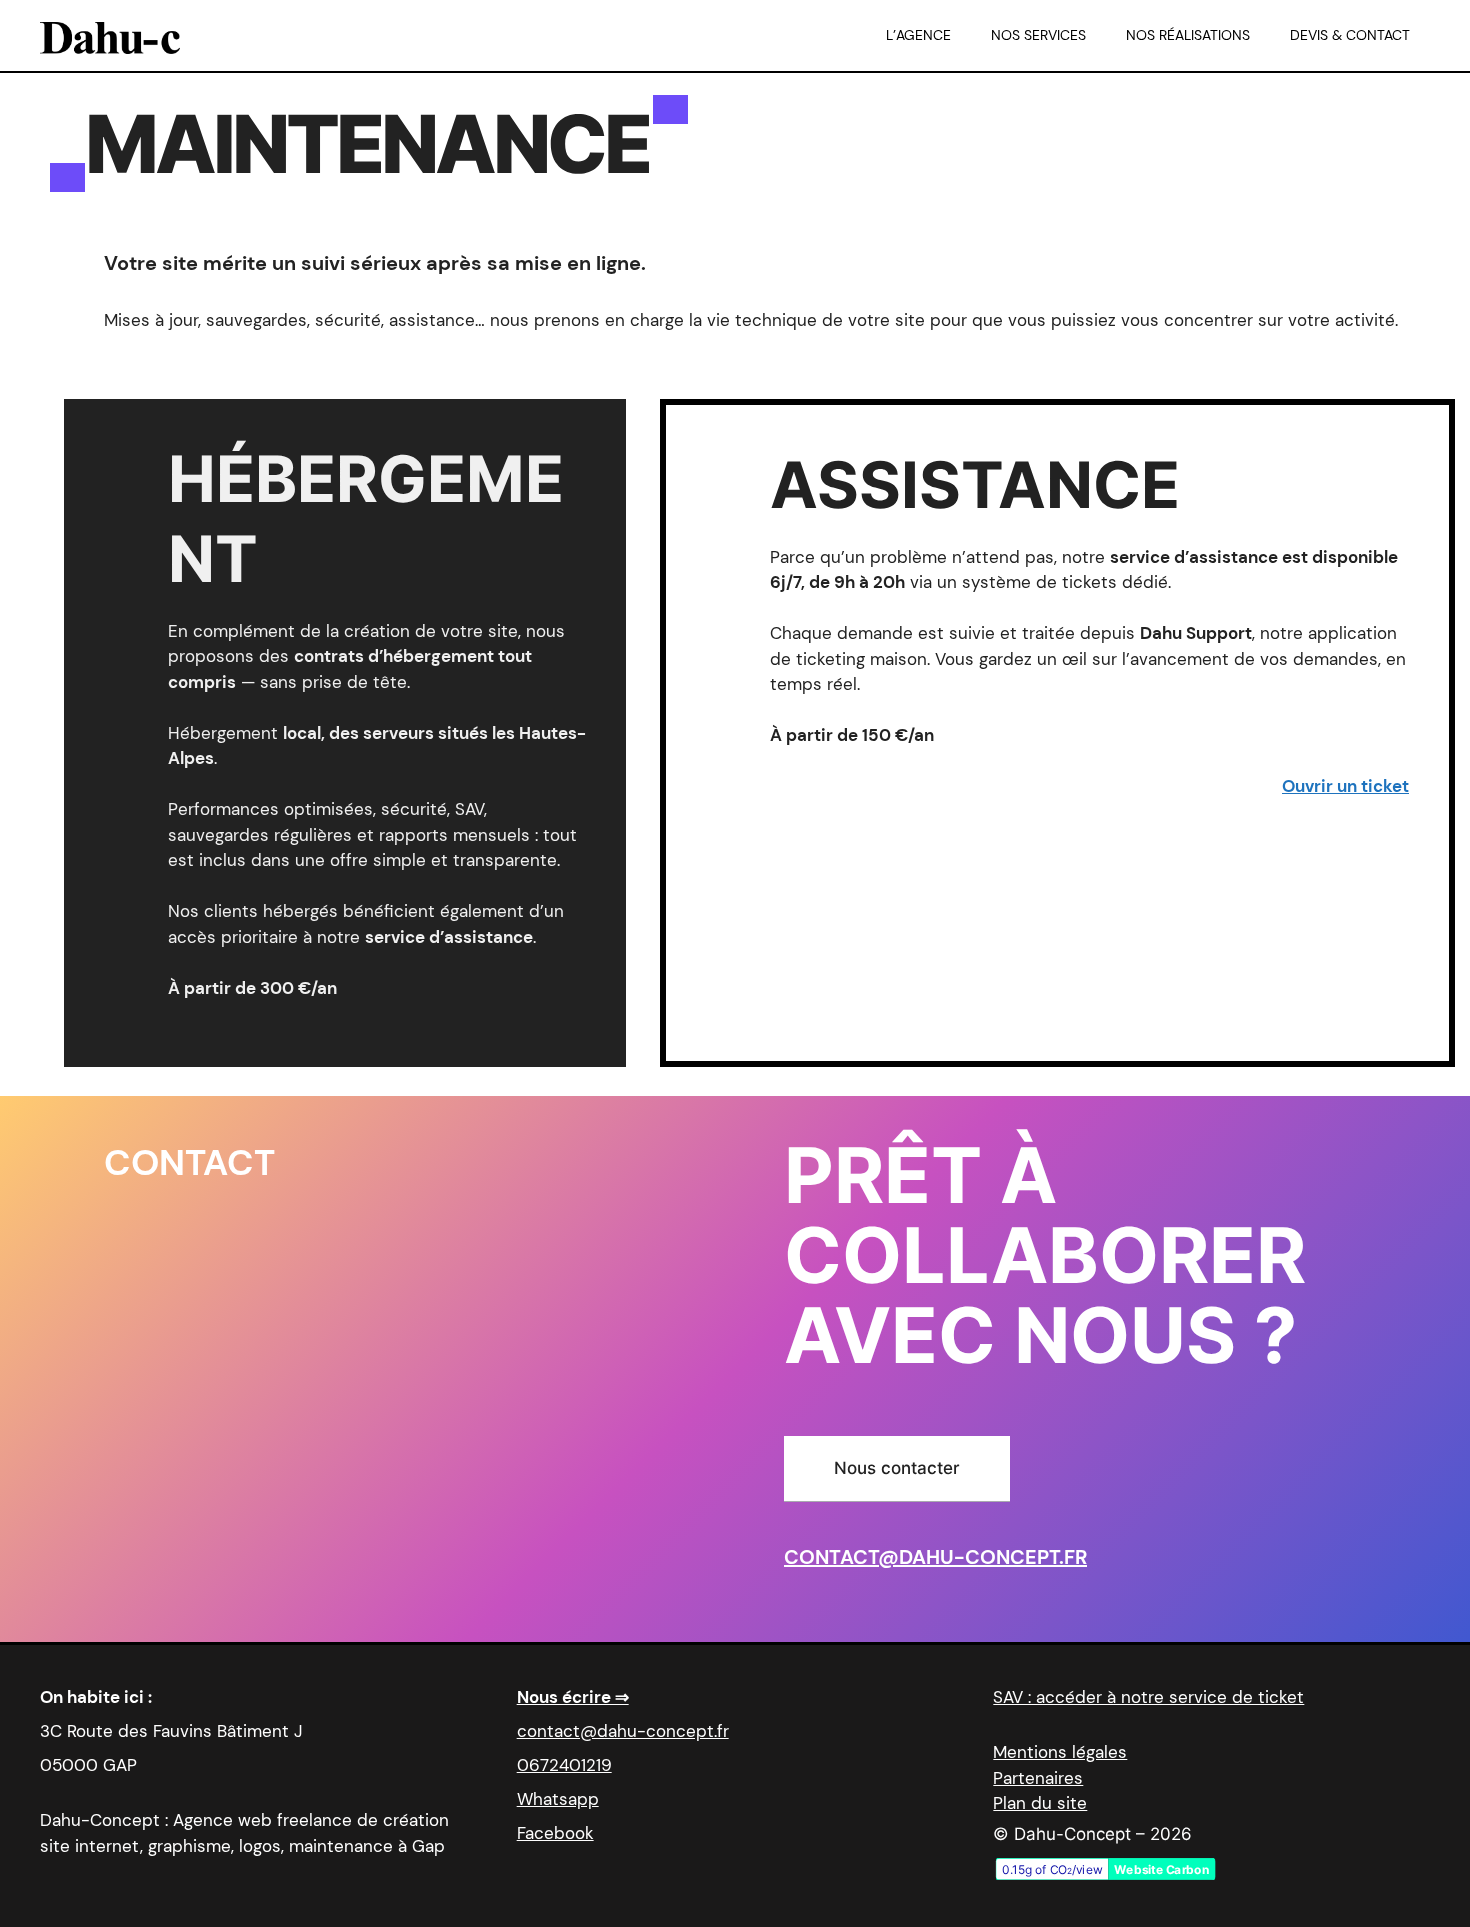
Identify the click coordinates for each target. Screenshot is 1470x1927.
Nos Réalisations (1188, 35)
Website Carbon (1162, 1869)
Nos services (1038, 35)
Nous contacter (897, 1468)
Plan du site (1040, 1803)
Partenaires (1038, 1778)
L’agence (918, 35)
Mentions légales (1060, 1752)
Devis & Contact (1350, 35)
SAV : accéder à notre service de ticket (1148, 1697)
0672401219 (564, 1765)
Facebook (555, 1833)
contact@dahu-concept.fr (935, 1557)
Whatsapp (558, 1799)
